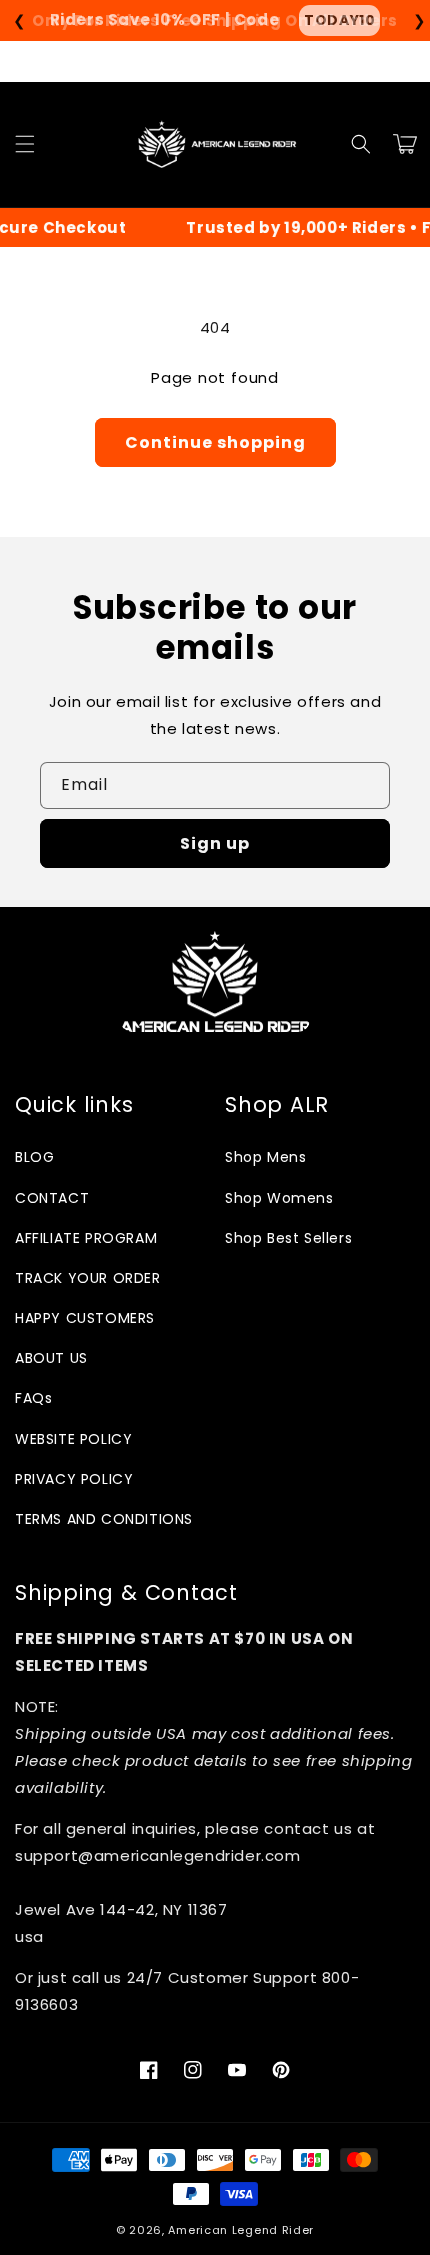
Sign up (215, 843)
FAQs (33, 1398)
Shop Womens (279, 1198)
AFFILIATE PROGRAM (86, 1238)
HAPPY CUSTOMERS (85, 1318)
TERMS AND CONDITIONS (104, 1519)
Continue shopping (215, 442)
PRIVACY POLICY (74, 1479)
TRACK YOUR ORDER (88, 1278)
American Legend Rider (241, 2230)
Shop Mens (265, 1157)
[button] (25, 144)
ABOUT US (51, 1358)
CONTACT (52, 1198)
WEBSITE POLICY (73, 1439)
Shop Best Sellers (288, 1238)
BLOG (34, 1157)
